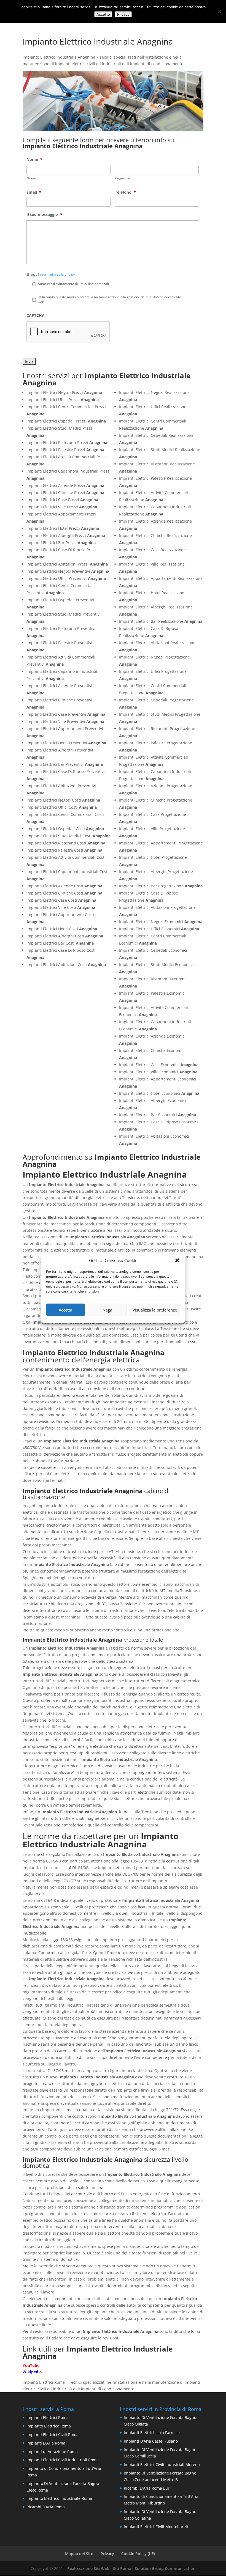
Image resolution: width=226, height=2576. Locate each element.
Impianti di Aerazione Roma (52, 2452)
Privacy (107, 2554)
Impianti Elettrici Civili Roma (53, 2434)
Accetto (103, 14)
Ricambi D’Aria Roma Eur (147, 2488)
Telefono (125, 192)
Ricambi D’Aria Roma (46, 2507)
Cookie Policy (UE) (138, 2554)
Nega (107, 1310)
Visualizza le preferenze (155, 1310)
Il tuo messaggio (44, 215)
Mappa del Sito (79, 2554)
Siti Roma (122, 2568)
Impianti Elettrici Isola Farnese (152, 2433)
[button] (177, 1260)
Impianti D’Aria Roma (46, 2443)
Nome (34, 160)
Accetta (65, 1310)
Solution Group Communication (165, 2568)
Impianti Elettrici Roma (48, 2417)
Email (34, 192)
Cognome (123, 178)
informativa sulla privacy (57, 274)
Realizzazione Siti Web (88, 2568)
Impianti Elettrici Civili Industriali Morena (162, 2464)
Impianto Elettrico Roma (49, 2426)
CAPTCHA (36, 316)
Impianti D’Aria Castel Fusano (151, 2441)
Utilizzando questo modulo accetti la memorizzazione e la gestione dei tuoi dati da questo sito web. (109, 299)
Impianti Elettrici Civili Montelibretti (157, 2527)
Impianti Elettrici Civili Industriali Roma (63, 2460)
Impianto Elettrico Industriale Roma (59, 2498)
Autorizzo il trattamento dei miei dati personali (73, 284)
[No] (219, 12)
